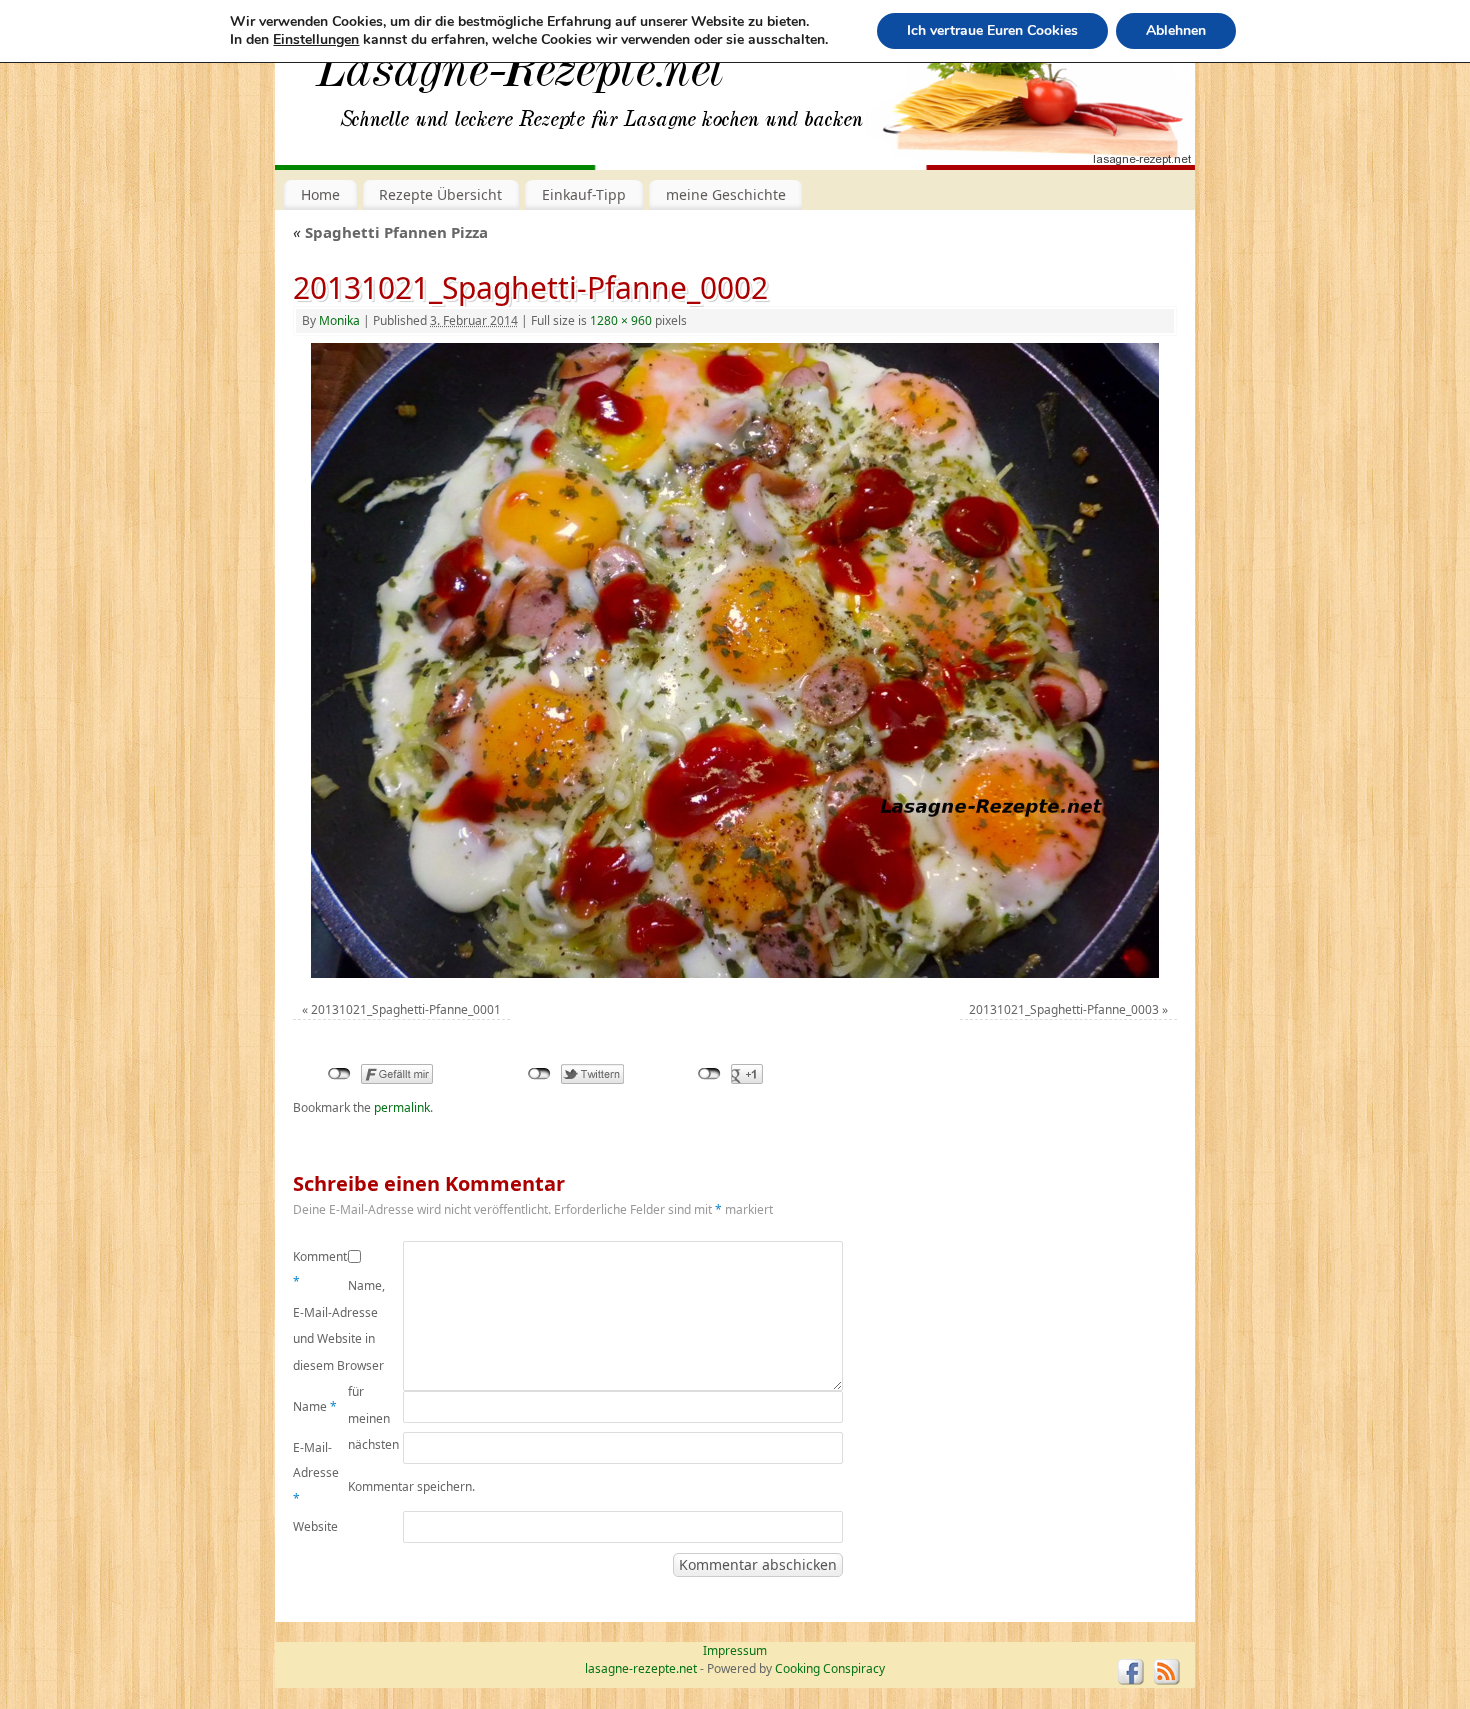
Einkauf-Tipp (584, 194)
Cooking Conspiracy (830, 1668)
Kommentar (320, 1269)
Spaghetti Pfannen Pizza (390, 232)
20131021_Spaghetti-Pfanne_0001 (406, 1009)
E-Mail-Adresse (316, 1473)
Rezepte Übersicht (440, 194)
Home (320, 194)
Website (315, 1526)
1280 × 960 (621, 320)
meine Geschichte (726, 194)
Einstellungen (316, 40)
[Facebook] (1131, 1672)
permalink (402, 1107)
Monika (339, 320)
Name (315, 1406)
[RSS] (1167, 1672)
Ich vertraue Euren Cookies (992, 30)
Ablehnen (1176, 30)
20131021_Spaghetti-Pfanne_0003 (1064, 1009)
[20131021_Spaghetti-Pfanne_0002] (734, 661)
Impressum (735, 1650)
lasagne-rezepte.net (520, 80)
